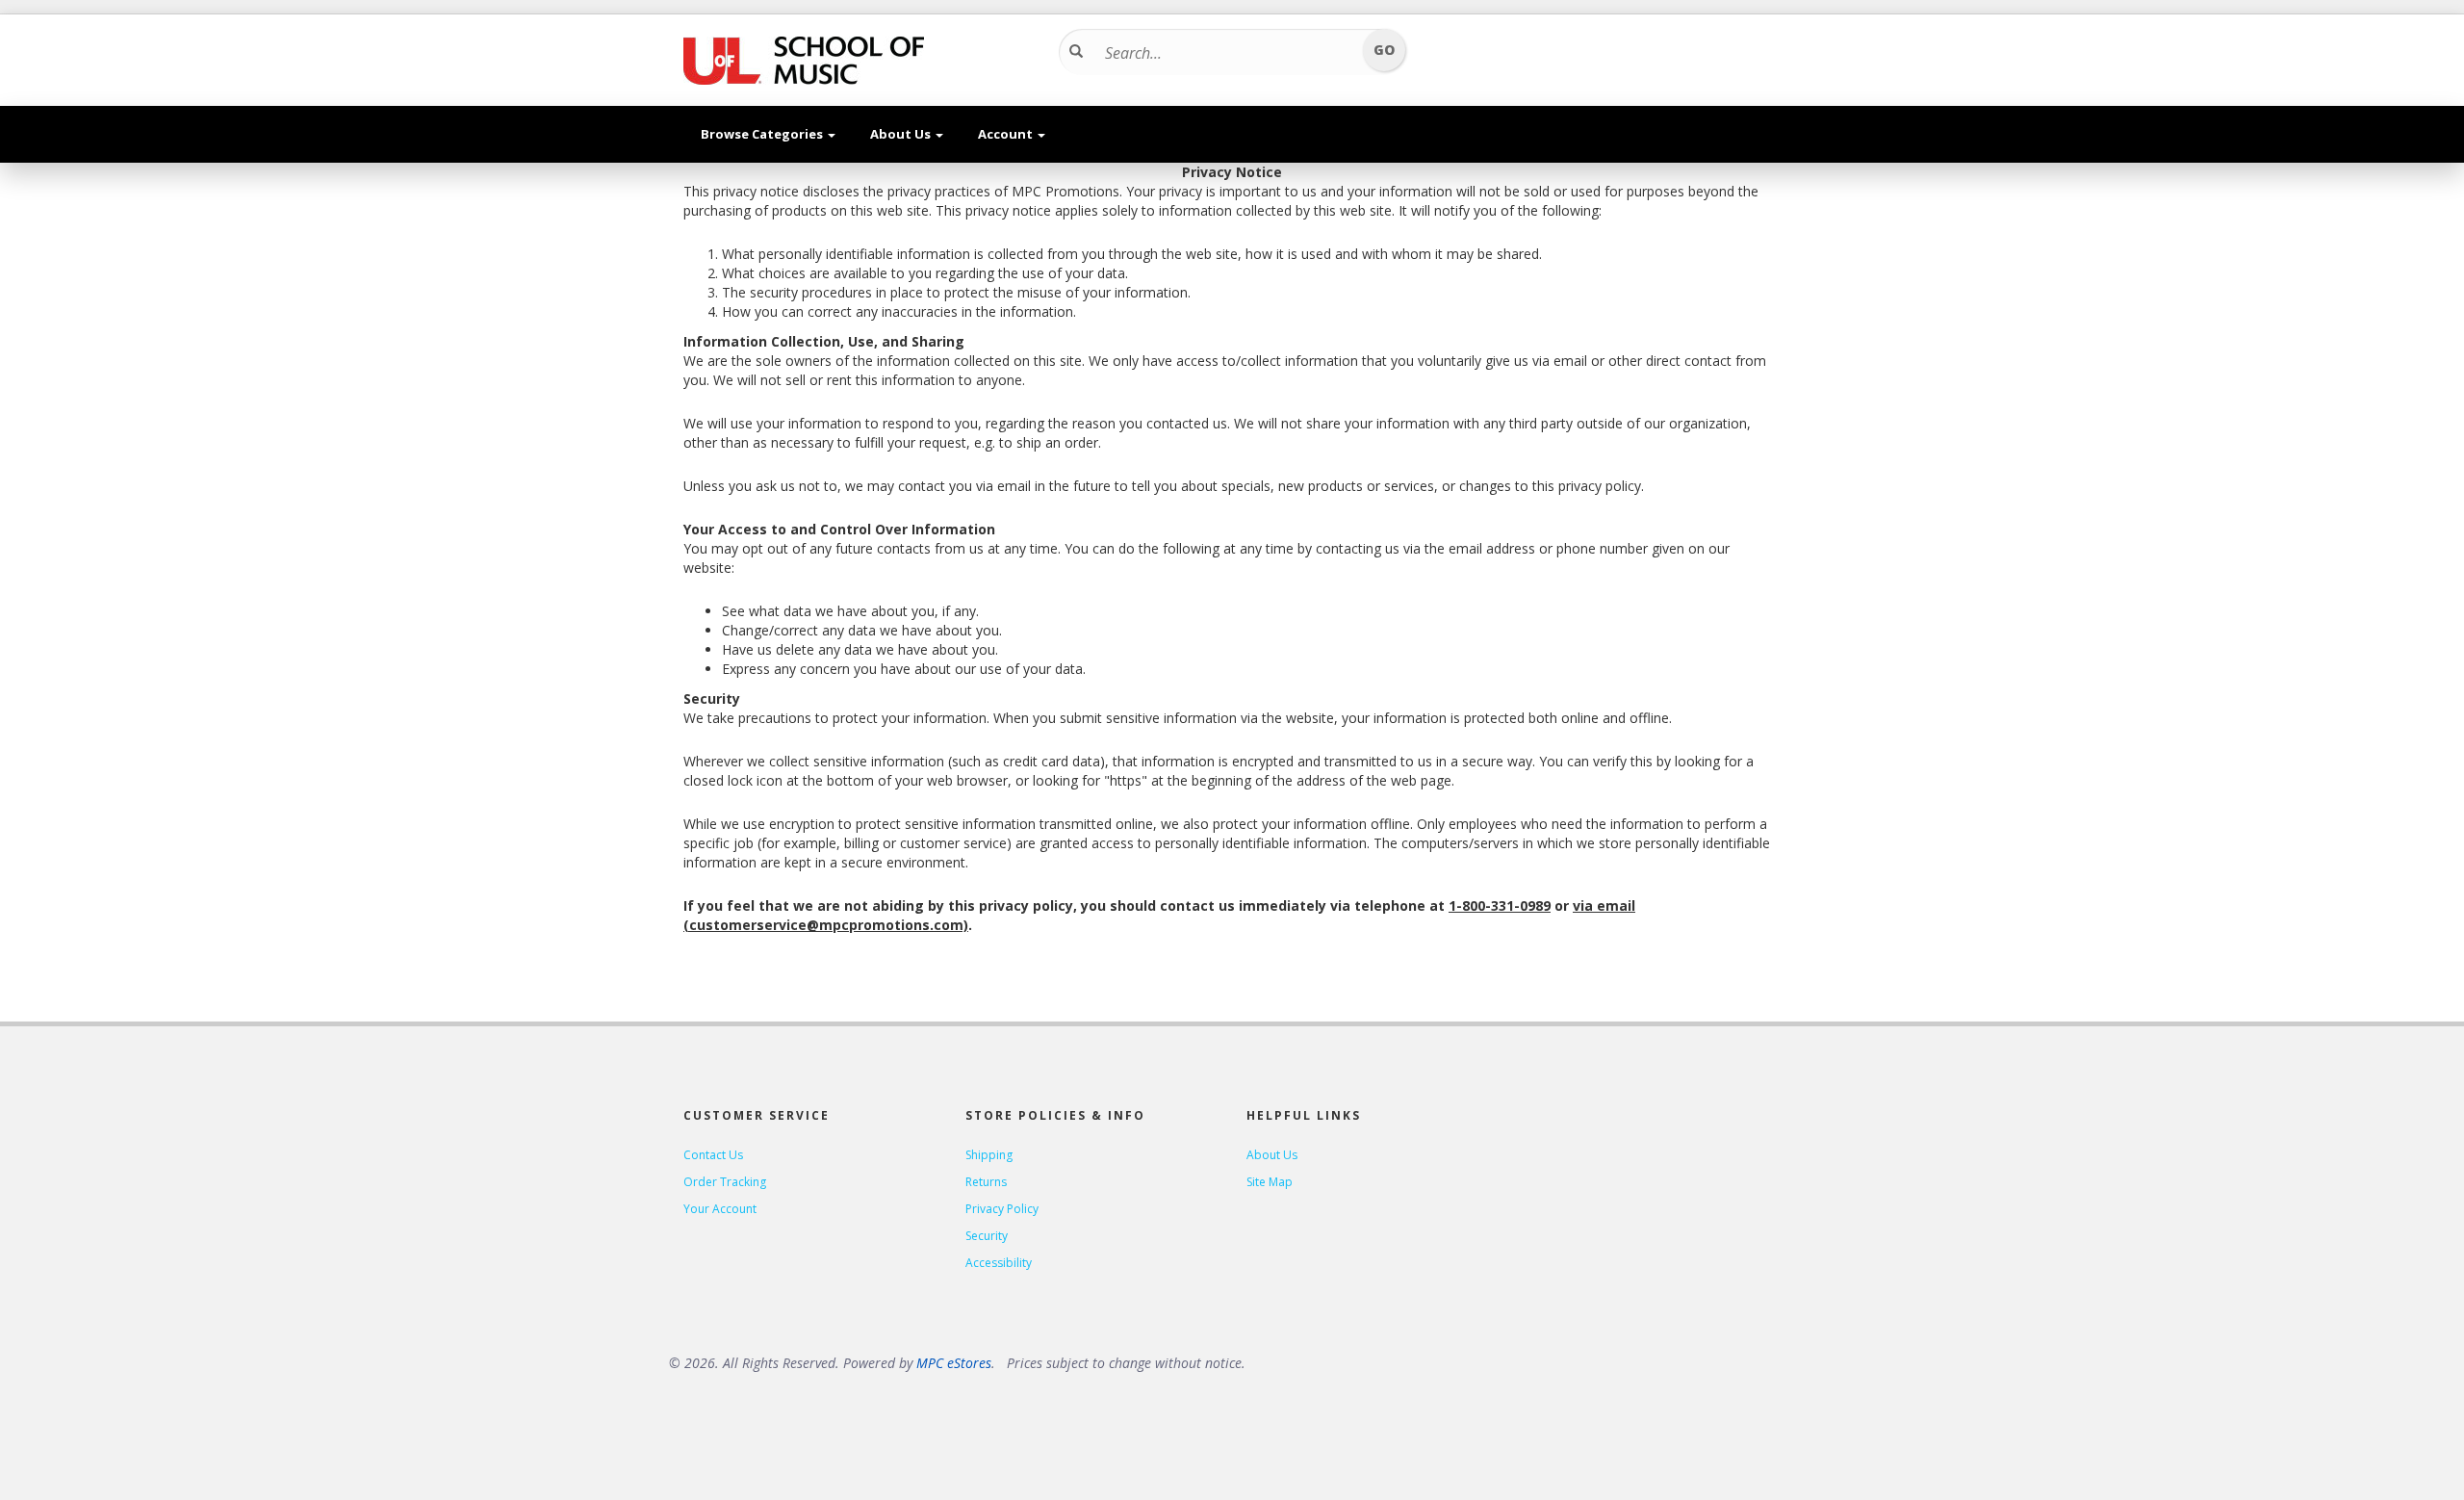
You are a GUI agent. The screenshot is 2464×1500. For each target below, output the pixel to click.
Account (1007, 134)
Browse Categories (763, 134)
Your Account (720, 1209)
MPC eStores (954, 1363)
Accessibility (999, 1263)
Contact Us (713, 1155)
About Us (902, 134)
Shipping (989, 1155)
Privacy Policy (1002, 1209)
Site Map (1270, 1182)
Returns (986, 1182)
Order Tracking (725, 1182)
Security (987, 1236)
